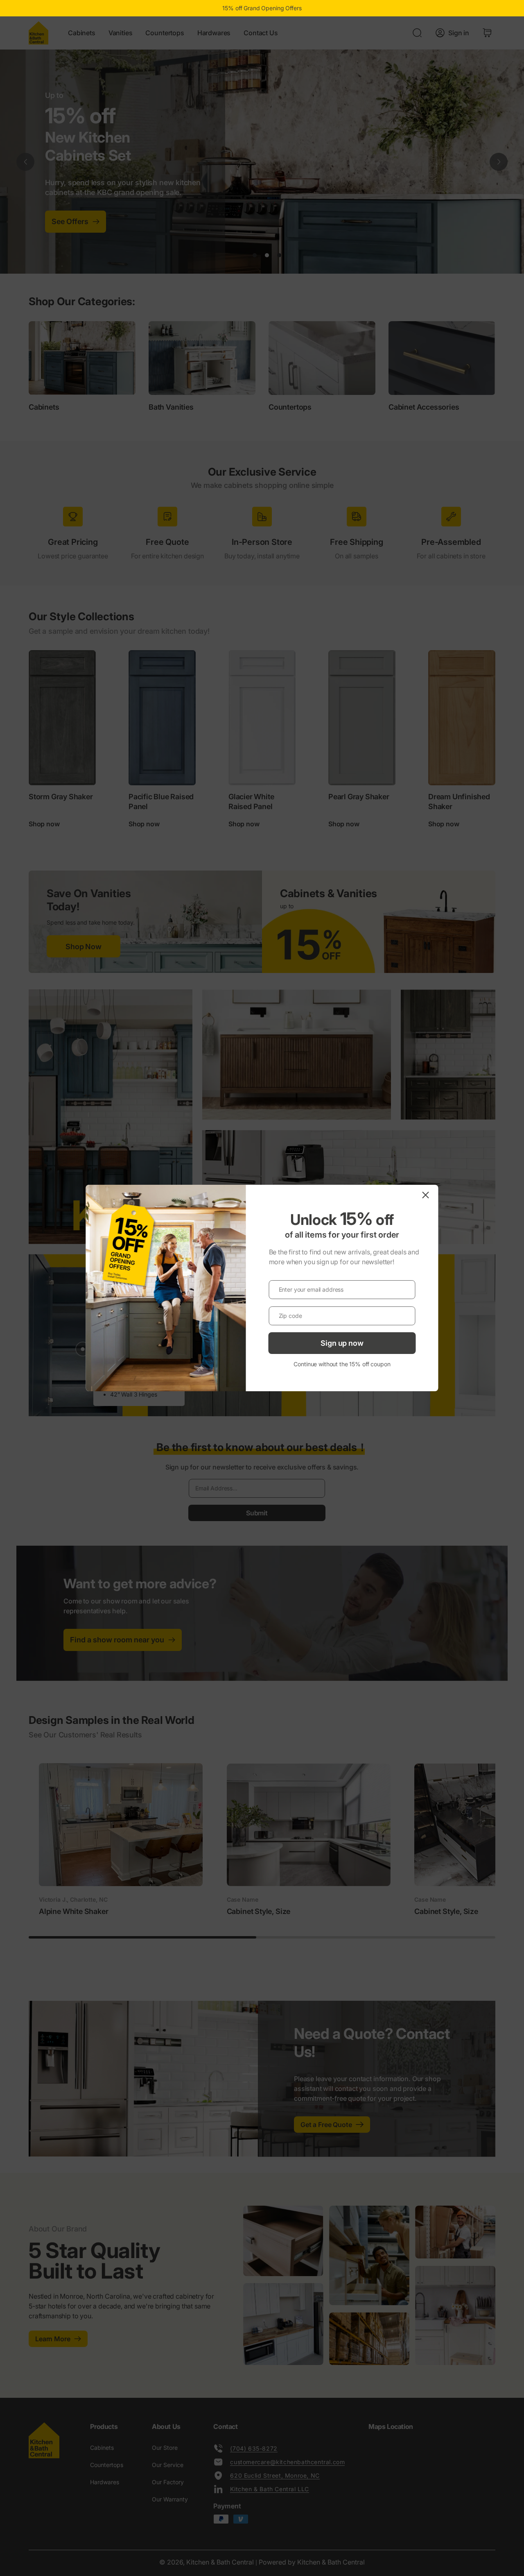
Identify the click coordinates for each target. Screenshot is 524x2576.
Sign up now (342, 1343)
